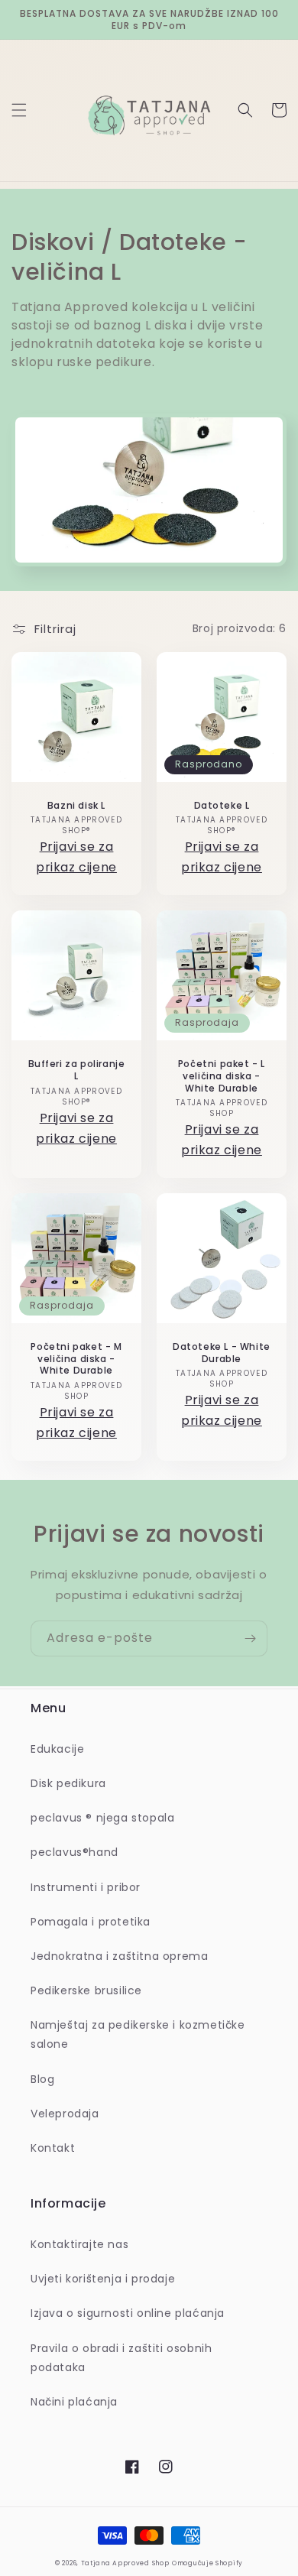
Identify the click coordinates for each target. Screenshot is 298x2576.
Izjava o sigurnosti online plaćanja (128, 2313)
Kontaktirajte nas (79, 2244)
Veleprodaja (65, 2114)
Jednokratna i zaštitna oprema (119, 1956)
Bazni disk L (76, 806)
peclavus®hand (74, 1852)
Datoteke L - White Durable (222, 1353)
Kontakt (53, 2148)
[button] (19, 110)
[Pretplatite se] (250, 1638)
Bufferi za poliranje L (77, 1070)
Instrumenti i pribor (86, 1887)
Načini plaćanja (74, 2402)
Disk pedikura (68, 1783)
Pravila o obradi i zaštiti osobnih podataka (121, 2358)
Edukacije (57, 1749)
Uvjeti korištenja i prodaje (103, 2279)
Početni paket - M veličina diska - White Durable (76, 1359)
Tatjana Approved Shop (125, 2563)
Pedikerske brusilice (86, 1990)
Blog (42, 2079)
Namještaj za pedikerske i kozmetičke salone (138, 2034)
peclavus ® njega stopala (102, 1818)
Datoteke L (222, 806)
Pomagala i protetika (91, 1922)
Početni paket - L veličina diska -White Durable (222, 1076)
